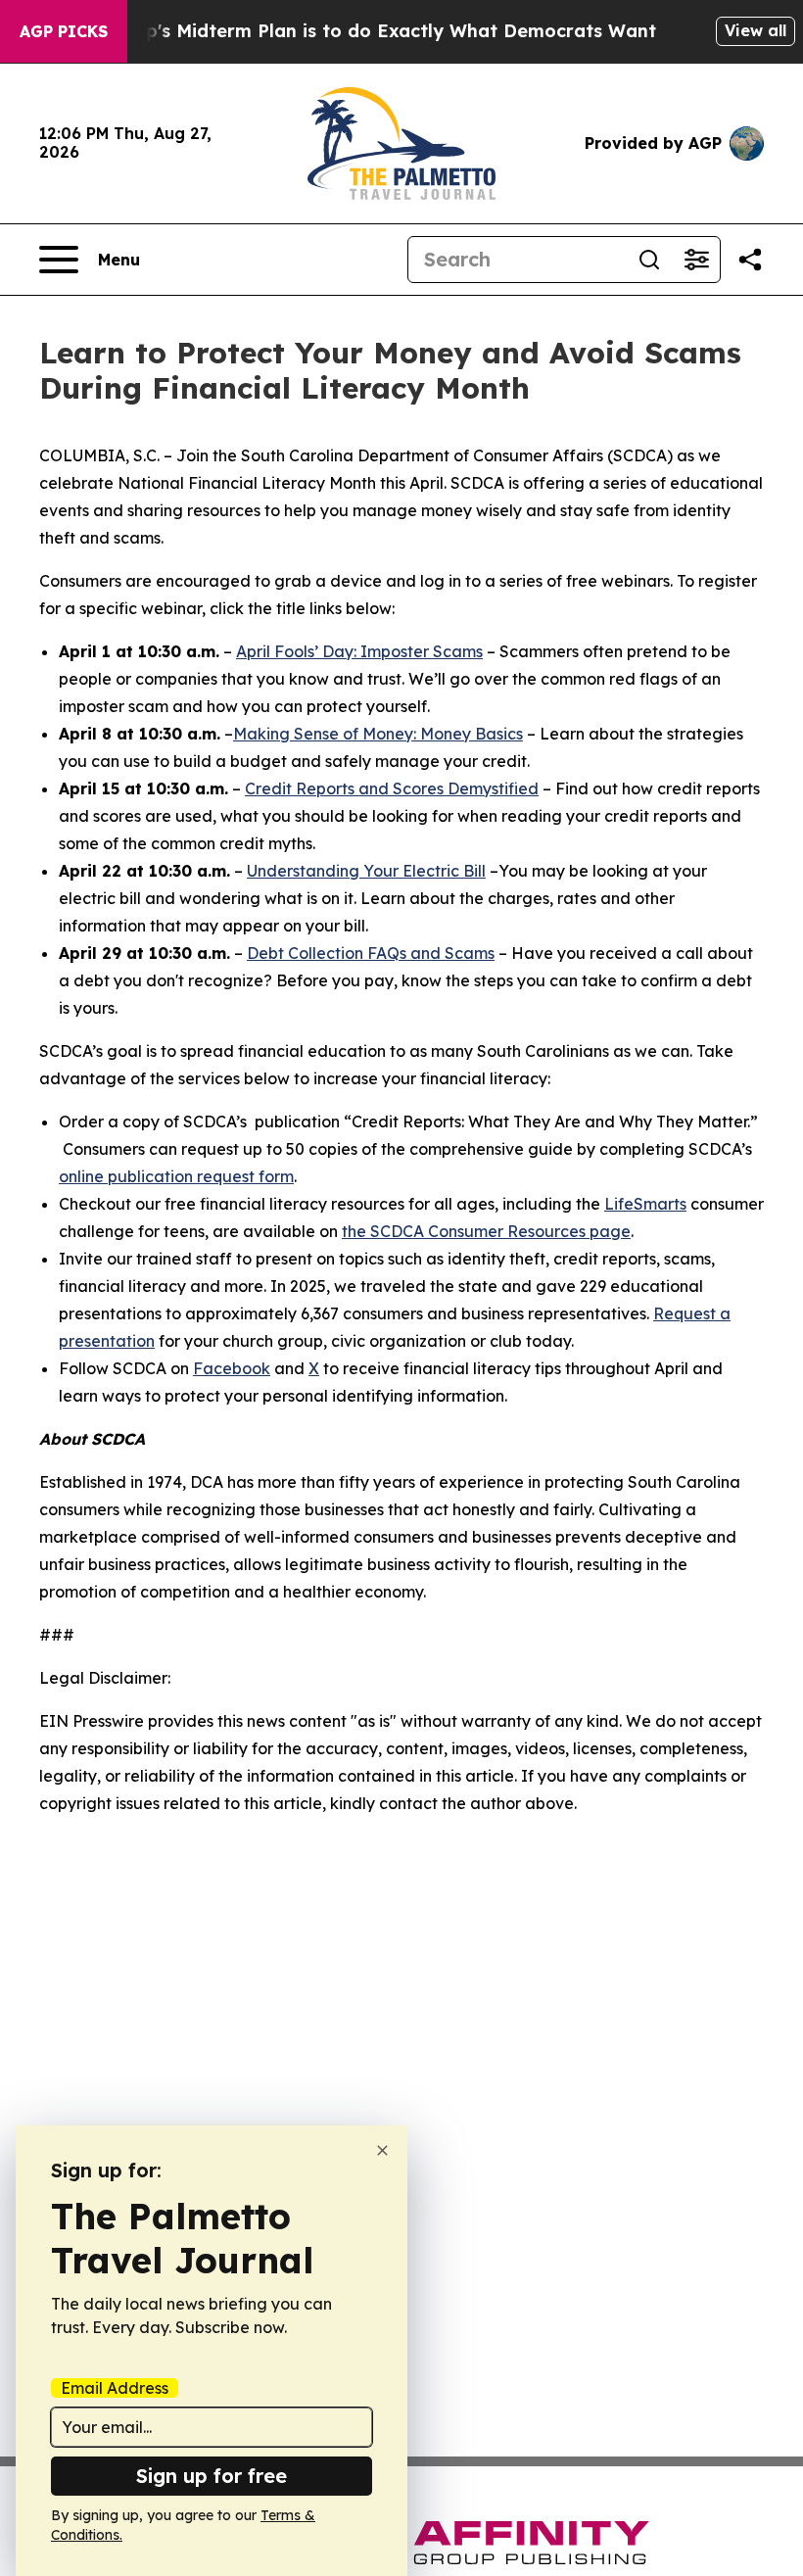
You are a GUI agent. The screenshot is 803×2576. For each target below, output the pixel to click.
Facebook (232, 1368)
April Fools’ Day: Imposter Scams (359, 651)
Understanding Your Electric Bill (366, 871)
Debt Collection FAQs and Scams (371, 953)
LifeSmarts (645, 1204)
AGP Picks (64, 31)
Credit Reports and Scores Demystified (392, 788)
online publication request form (176, 1176)
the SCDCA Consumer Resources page (486, 1231)
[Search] (649, 260)
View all (756, 30)
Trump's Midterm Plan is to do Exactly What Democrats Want (378, 31)
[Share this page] (750, 260)
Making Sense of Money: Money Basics (378, 734)
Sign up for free (212, 2476)
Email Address (115, 2388)
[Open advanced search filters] (696, 260)
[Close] (382, 2150)
